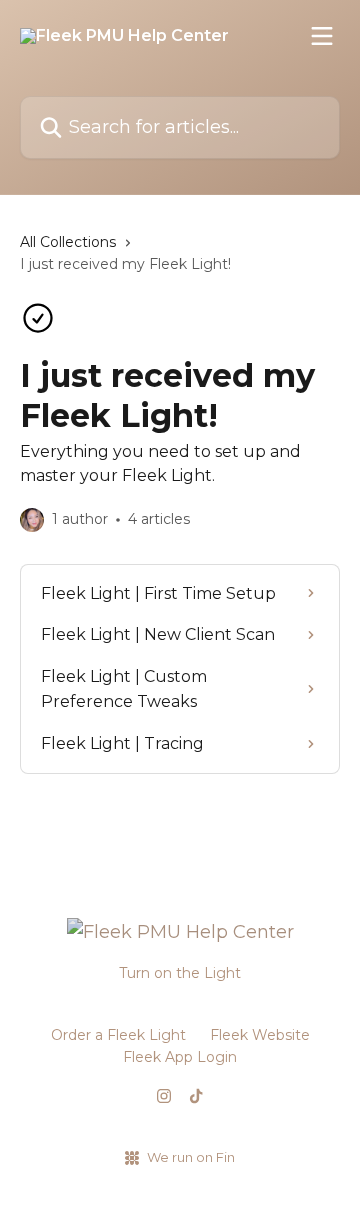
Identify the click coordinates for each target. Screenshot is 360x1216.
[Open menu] (322, 36)
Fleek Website (260, 1035)
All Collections (68, 242)
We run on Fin (191, 1157)
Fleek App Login (180, 1057)
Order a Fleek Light (118, 1035)
